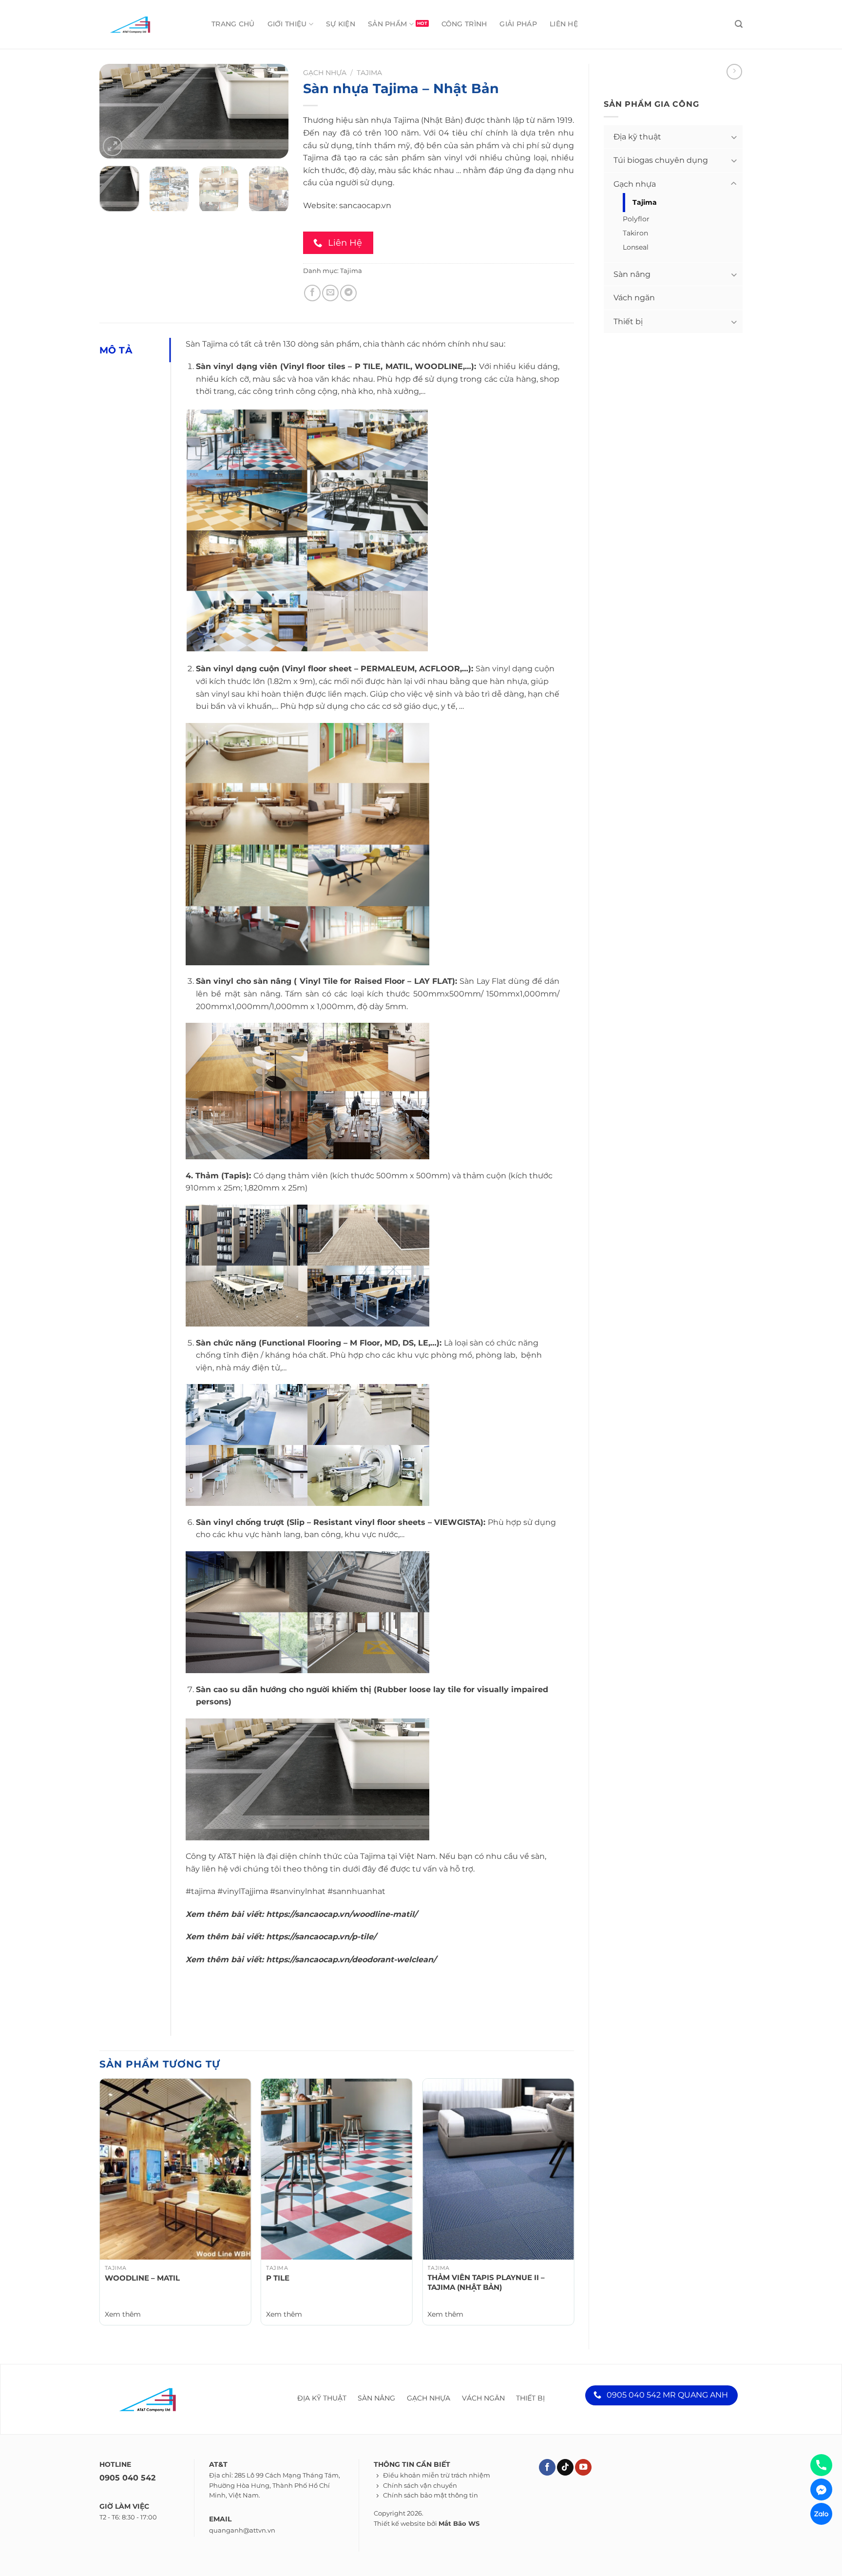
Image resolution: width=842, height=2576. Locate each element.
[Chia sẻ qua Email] (330, 293)
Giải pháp (518, 24)
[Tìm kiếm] (739, 24)
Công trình (464, 24)
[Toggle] (734, 137)
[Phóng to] (113, 146)
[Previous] (115, 112)
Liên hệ (564, 24)
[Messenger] (821, 2489)
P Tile (278, 2278)
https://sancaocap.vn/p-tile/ (321, 1937)
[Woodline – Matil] (175, 2169)
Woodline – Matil (142, 2278)
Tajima (645, 202)
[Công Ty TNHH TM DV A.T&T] (143, 24)
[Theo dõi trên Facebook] (547, 2468)
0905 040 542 (127, 2478)
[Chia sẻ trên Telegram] (348, 293)
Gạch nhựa (635, 184)
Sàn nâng (632, 274)
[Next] (272, 112)
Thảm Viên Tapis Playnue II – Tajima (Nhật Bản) (486, 2282)
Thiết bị (628, 322)
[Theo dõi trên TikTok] (565, 2468)
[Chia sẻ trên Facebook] (312, 293)
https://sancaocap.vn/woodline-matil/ (342, 1914)
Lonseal (636, 247)
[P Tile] (337, 2169)
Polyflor (636, 219)
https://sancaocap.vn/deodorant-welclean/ (351, 1960)
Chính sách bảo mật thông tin (431, 2495)
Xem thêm (123, 2314)
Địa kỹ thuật (637, 137)
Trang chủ (233, 24)
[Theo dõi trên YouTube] (583, 2468)
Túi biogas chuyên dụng (661, 160)
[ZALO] (821, 2514)
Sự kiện (341, 24)
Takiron (635, 233)
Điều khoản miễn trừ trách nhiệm (437, 2475)
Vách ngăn (634, 298)
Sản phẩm (387, 24)
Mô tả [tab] (116, 350)
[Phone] (821, 2465)
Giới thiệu (287, 24)
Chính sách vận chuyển (420, 2486)
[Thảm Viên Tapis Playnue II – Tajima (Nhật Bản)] (498, 2169)
